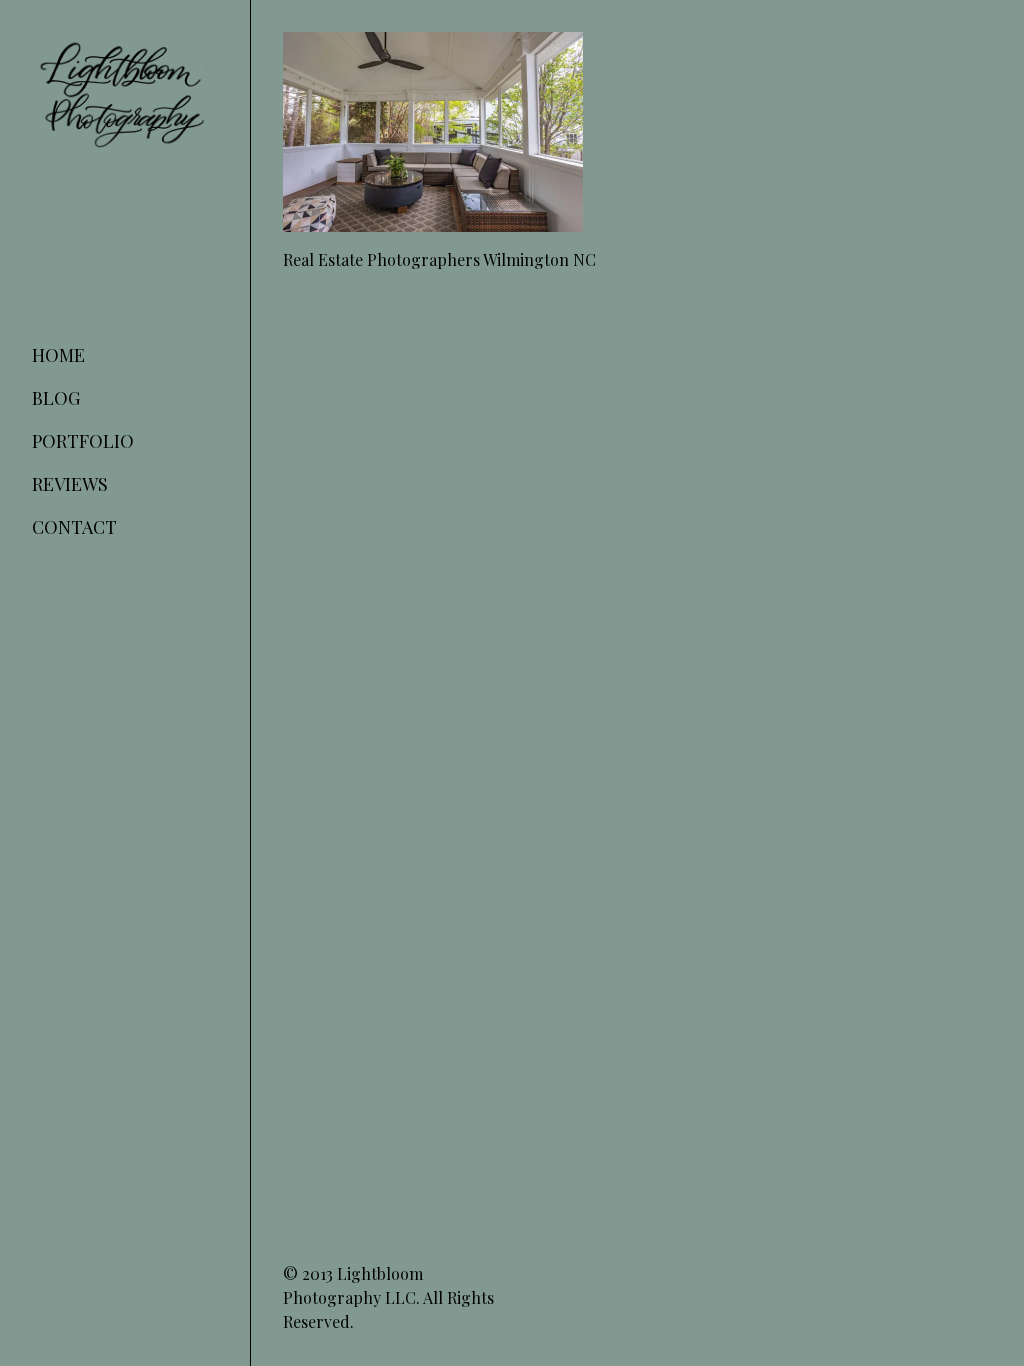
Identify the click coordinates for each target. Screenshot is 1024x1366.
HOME (58, 355)
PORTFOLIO (83, 441)
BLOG (56, 398)
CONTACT (74, 527)
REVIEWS (70, 484)
